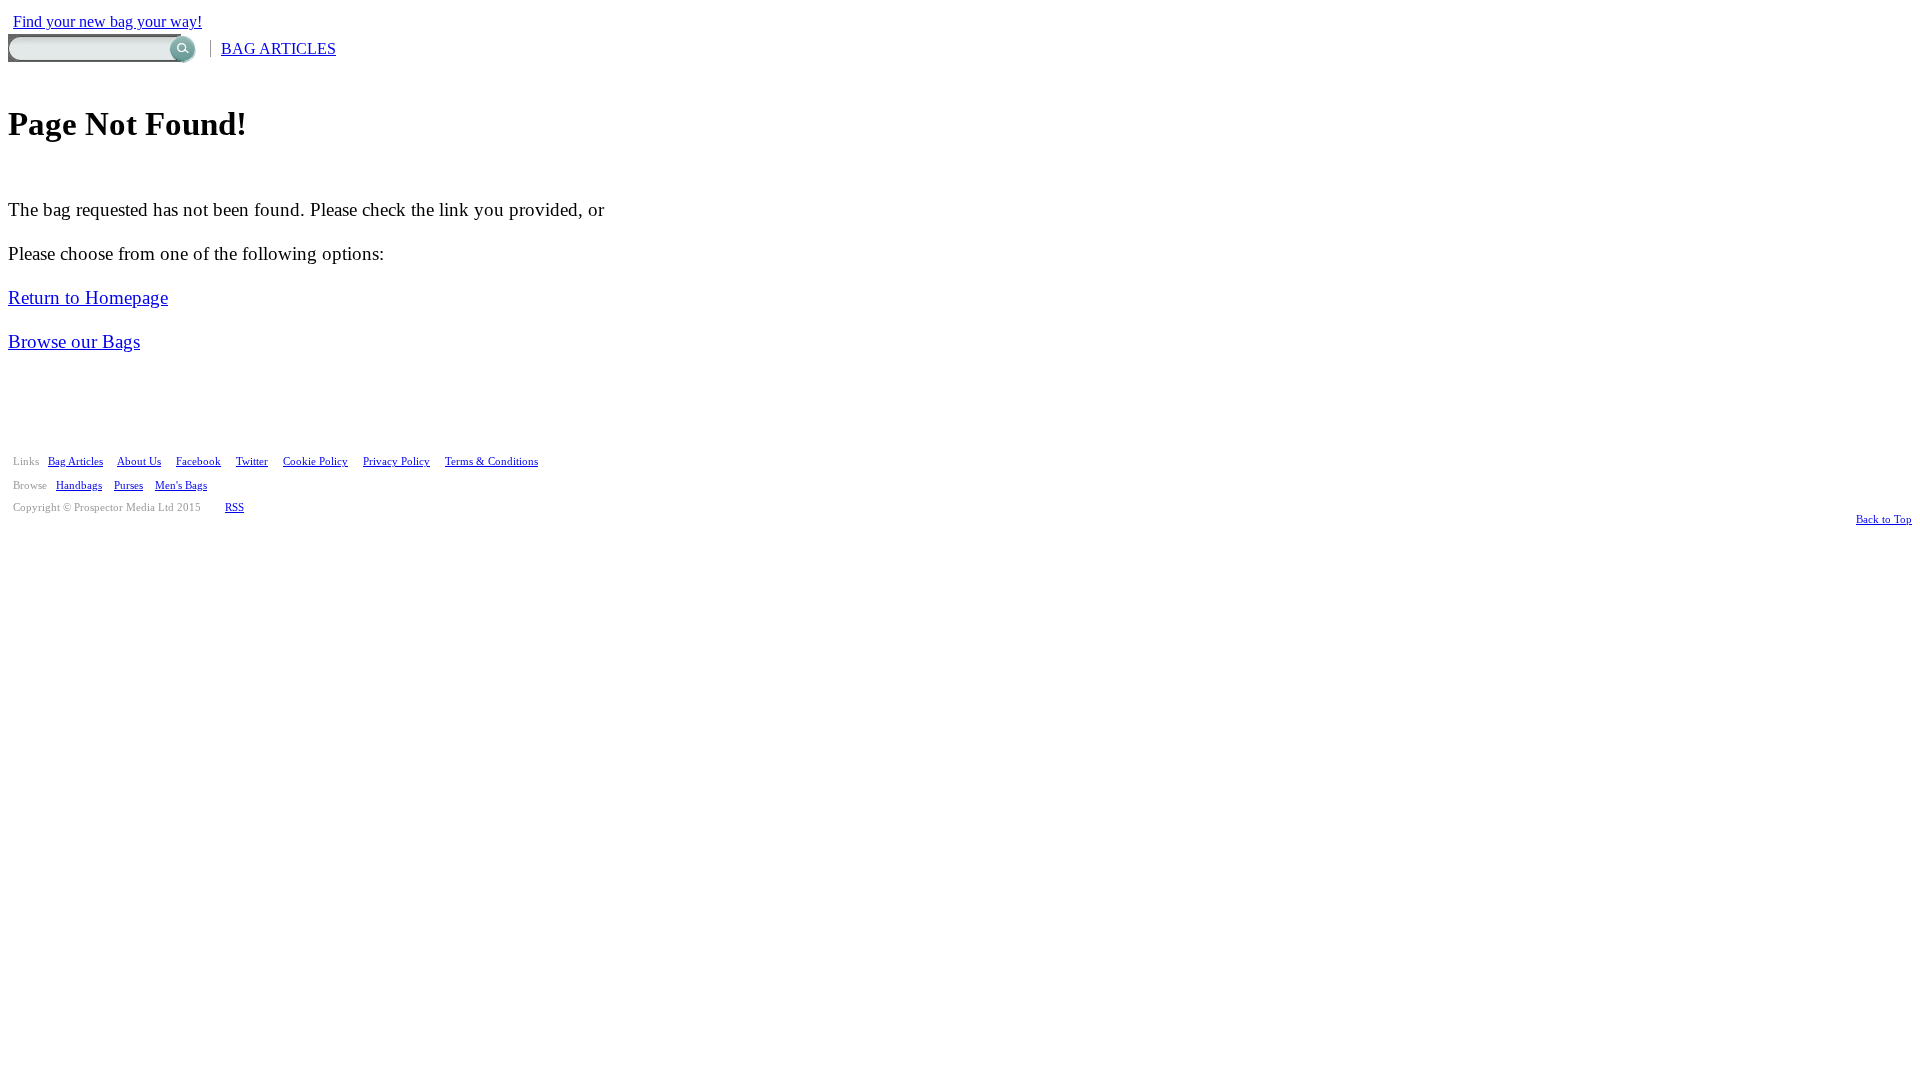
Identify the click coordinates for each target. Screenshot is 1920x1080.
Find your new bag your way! (107, 21)
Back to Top (1884, 519)
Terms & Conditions (491, 461)
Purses (128, 485)
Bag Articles (75, 461)
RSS (234, 507)
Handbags (79, 485)
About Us (139, 461)
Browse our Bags (74, 341)
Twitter (252, 461)
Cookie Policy (315, 461)
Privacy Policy (396, 461)
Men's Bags (181, 485)
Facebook (198, 461)
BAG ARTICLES (278, 48)
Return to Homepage (88, 297)
